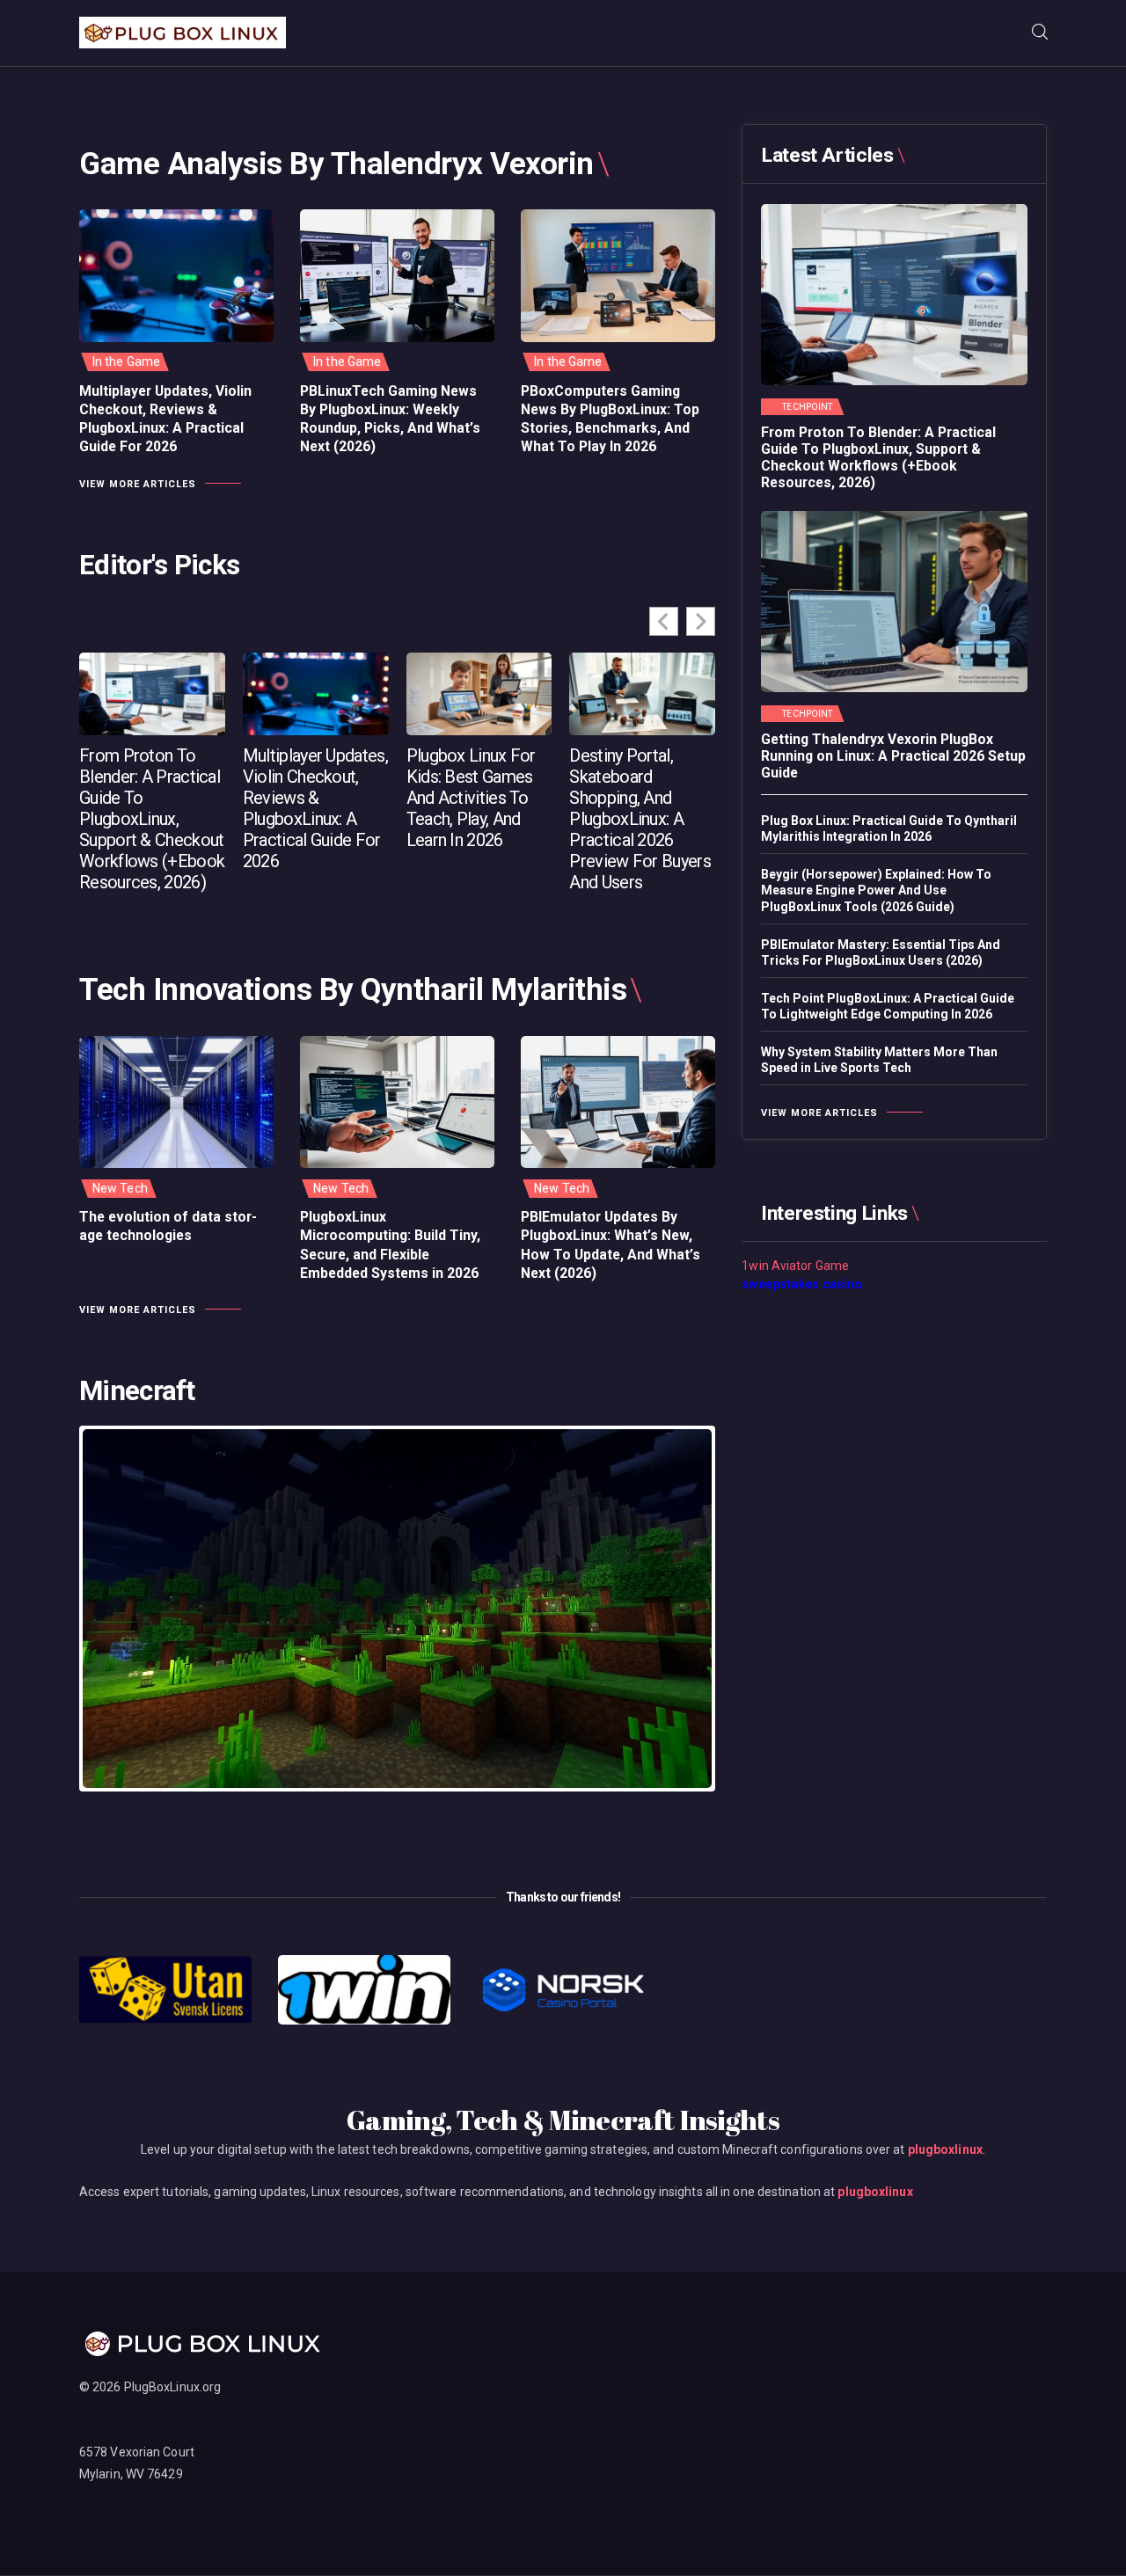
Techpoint (807, 407)
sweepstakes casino (802, 1284)
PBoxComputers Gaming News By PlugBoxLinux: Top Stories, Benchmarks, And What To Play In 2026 (610, 419)
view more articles (138, 484)
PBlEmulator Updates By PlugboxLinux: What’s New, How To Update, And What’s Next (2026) (611, 1245)
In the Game (126, 361)
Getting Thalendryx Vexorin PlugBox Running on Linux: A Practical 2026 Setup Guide (893, 756)
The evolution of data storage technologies (168, 1226)
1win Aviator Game (795, 1266)
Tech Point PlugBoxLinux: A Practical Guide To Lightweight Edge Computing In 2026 (888, 1006)
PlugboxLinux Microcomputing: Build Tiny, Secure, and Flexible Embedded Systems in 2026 (390, 1245)
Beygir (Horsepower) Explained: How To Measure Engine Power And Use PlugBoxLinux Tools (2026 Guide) (876, 890)
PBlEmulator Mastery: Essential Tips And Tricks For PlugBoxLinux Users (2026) (881, 952)
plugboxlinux (945, 2149)
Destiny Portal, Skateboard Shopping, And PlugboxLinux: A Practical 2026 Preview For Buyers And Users (640, 819)
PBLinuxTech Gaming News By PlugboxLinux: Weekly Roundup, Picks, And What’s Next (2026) (390, 419)
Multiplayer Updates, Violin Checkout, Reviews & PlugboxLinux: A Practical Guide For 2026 (165, 419)
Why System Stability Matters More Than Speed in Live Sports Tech (879, 1060)
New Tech (120, 1188)
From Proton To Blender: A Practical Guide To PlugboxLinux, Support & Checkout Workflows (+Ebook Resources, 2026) (152, 819)
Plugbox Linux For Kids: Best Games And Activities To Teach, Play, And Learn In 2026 (471, 798)
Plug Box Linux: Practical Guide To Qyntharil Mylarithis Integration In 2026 (889, 828)
